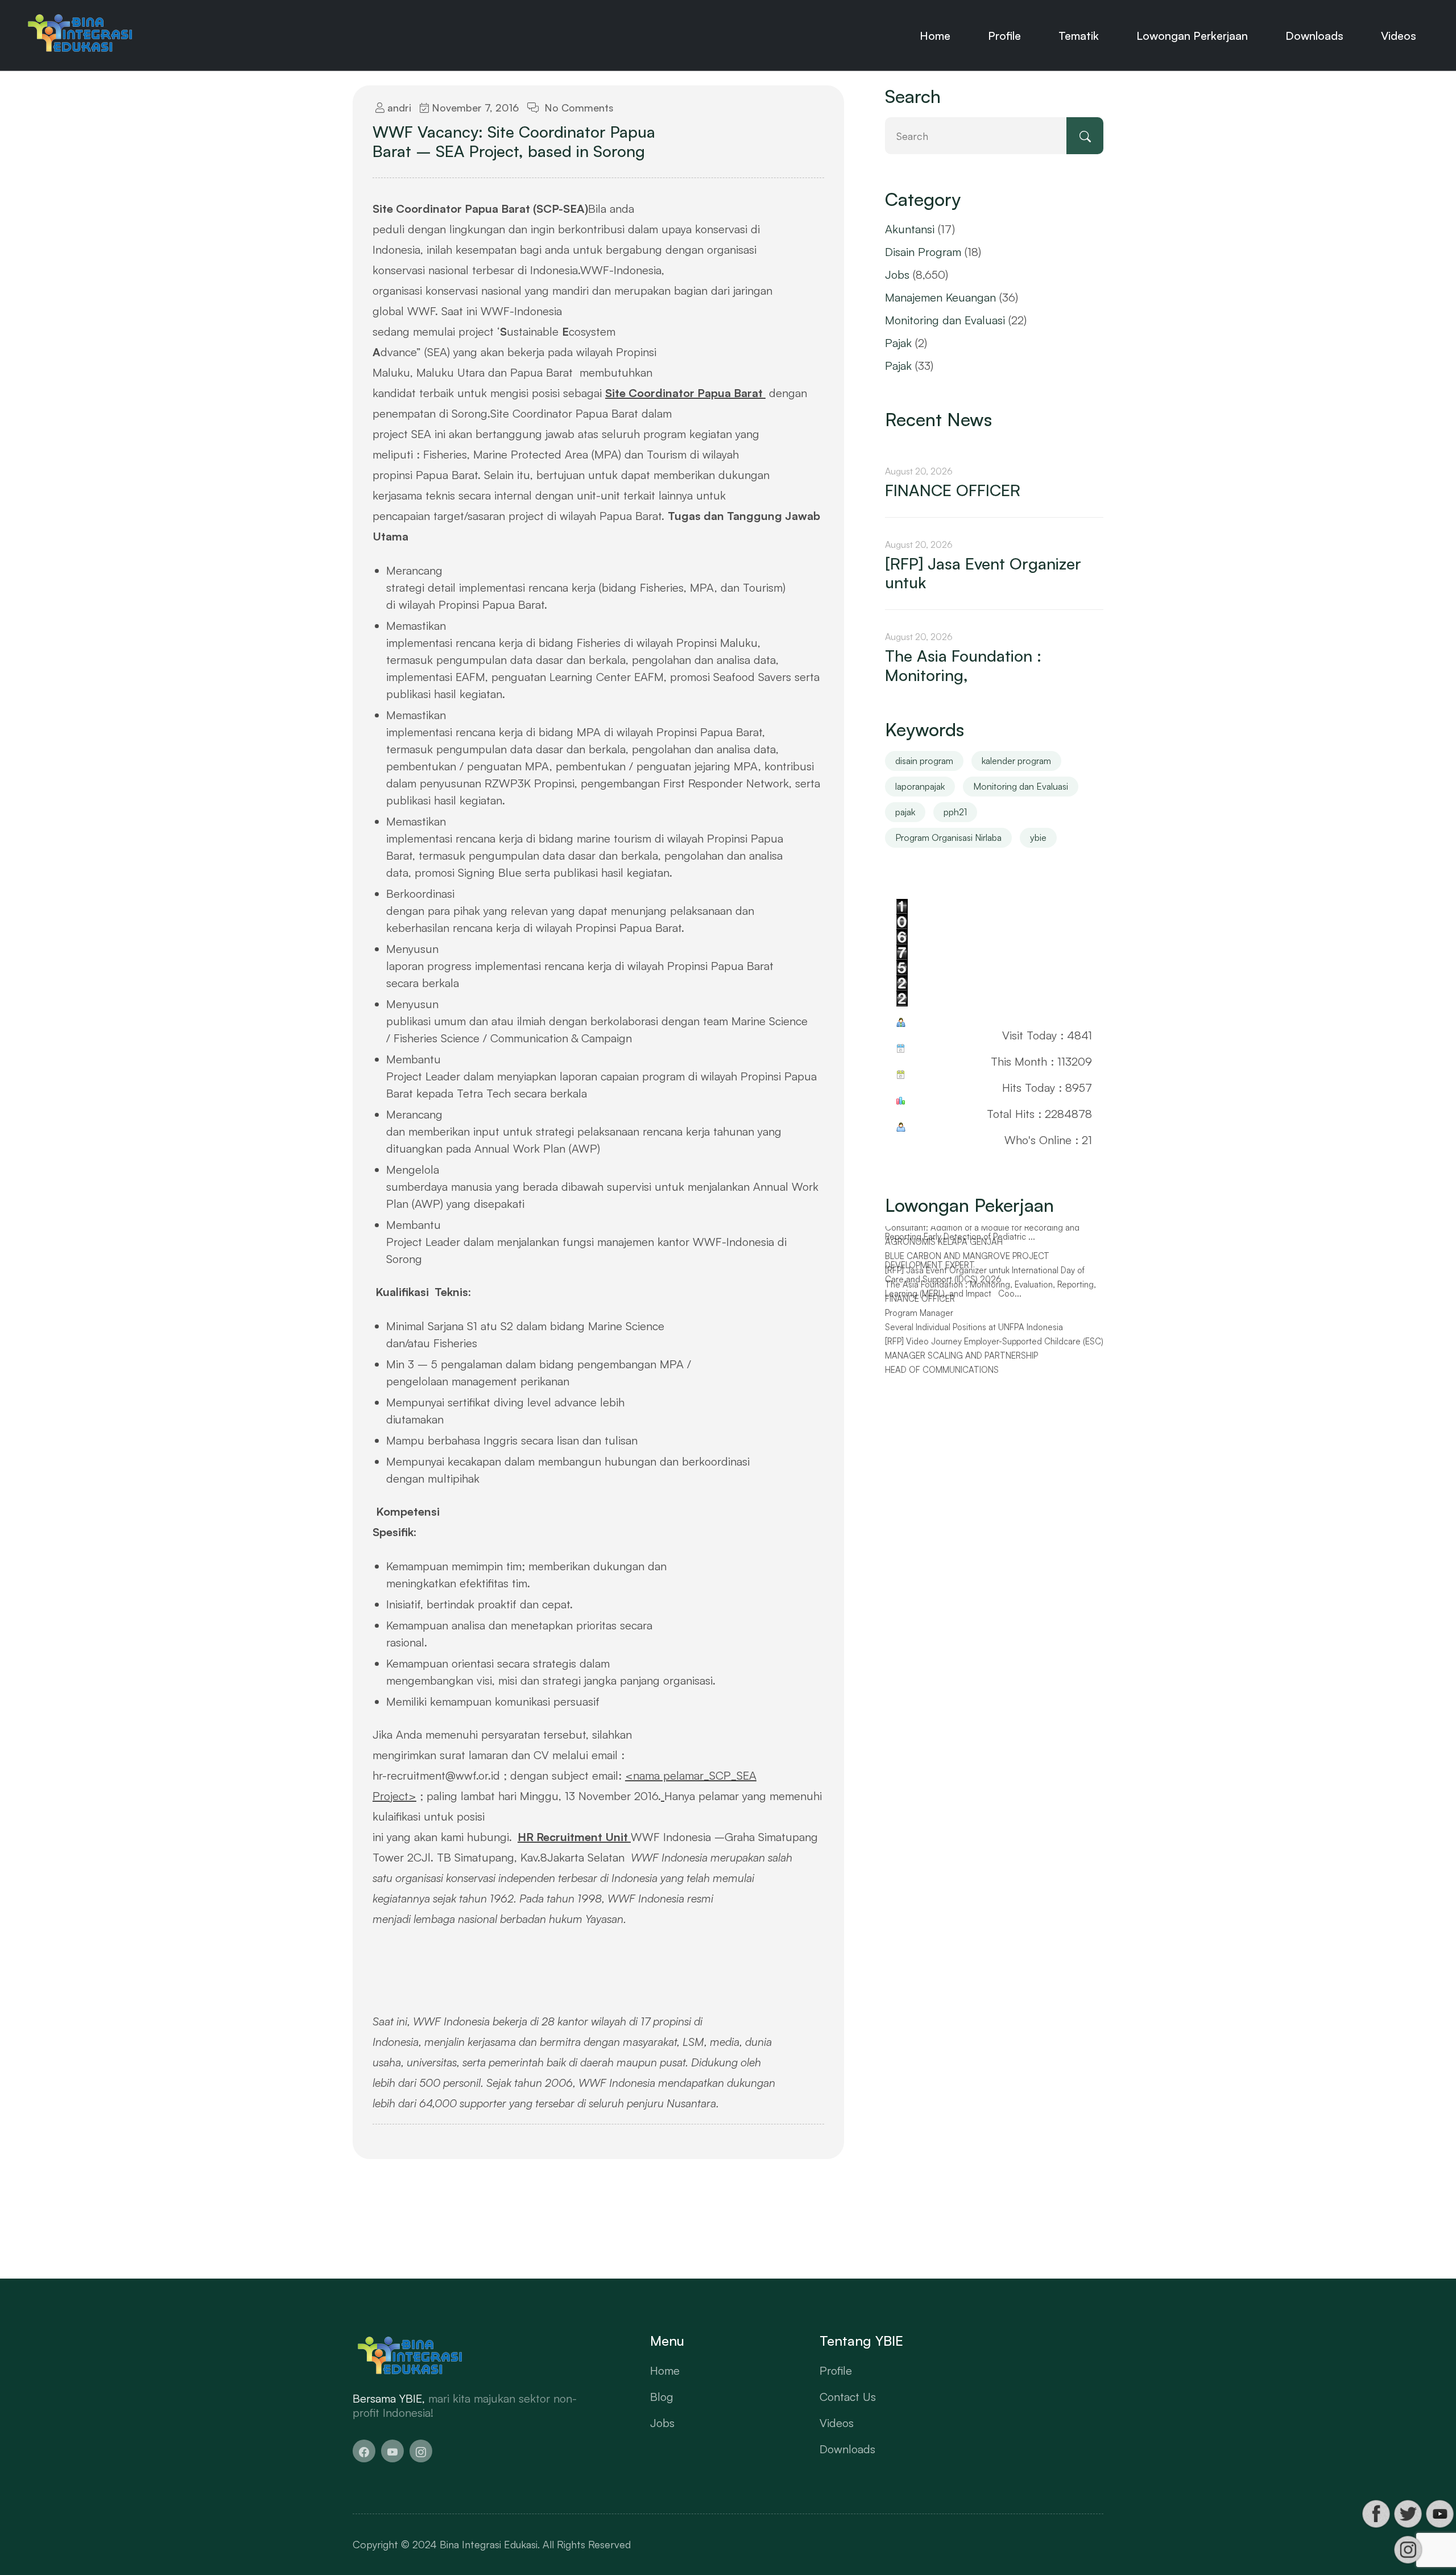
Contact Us (848, 2397)
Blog (662, 2397)
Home (935, 36)
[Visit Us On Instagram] (1408, 2550)
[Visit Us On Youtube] (1440, 2514)
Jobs (897, 275)
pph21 (955, 812)
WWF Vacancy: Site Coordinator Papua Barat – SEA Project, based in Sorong (514, 141)
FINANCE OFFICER (953, 490)
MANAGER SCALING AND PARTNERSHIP (961, 1361)
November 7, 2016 (474, 108)
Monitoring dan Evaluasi (945, 320)
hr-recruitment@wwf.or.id (436, 1775)
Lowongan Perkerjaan (1192, 36)
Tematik (1079, 36)
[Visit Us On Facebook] (1376, 2514)
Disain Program (923, 252)
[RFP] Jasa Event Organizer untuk (983, 573)
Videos (1399, 36)
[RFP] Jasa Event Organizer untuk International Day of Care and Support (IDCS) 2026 (985, 1280)
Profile (1004, 36)
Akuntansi (910, 229)
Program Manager (919, 1318)
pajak (905, 812)
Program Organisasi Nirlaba (948, 837)
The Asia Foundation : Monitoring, (963, 665)
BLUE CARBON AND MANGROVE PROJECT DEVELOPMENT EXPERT (967, 1266)
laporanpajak (920, 786)
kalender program (1016, 761)
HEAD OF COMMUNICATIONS (942, 1375)
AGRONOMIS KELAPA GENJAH (944, 1247)
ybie (1038, 837)
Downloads (1314, 36)
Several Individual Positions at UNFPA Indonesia (974, 1332)
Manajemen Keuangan (940, 297)
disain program (924, 761)
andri (398, 108)
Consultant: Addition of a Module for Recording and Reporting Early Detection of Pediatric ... (982, 1238)
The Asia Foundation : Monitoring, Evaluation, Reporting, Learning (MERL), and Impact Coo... (990, 1295)
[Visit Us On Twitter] (1408, 2514)
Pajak (898, 343)
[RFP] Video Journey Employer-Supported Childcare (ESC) (994, 1347)
